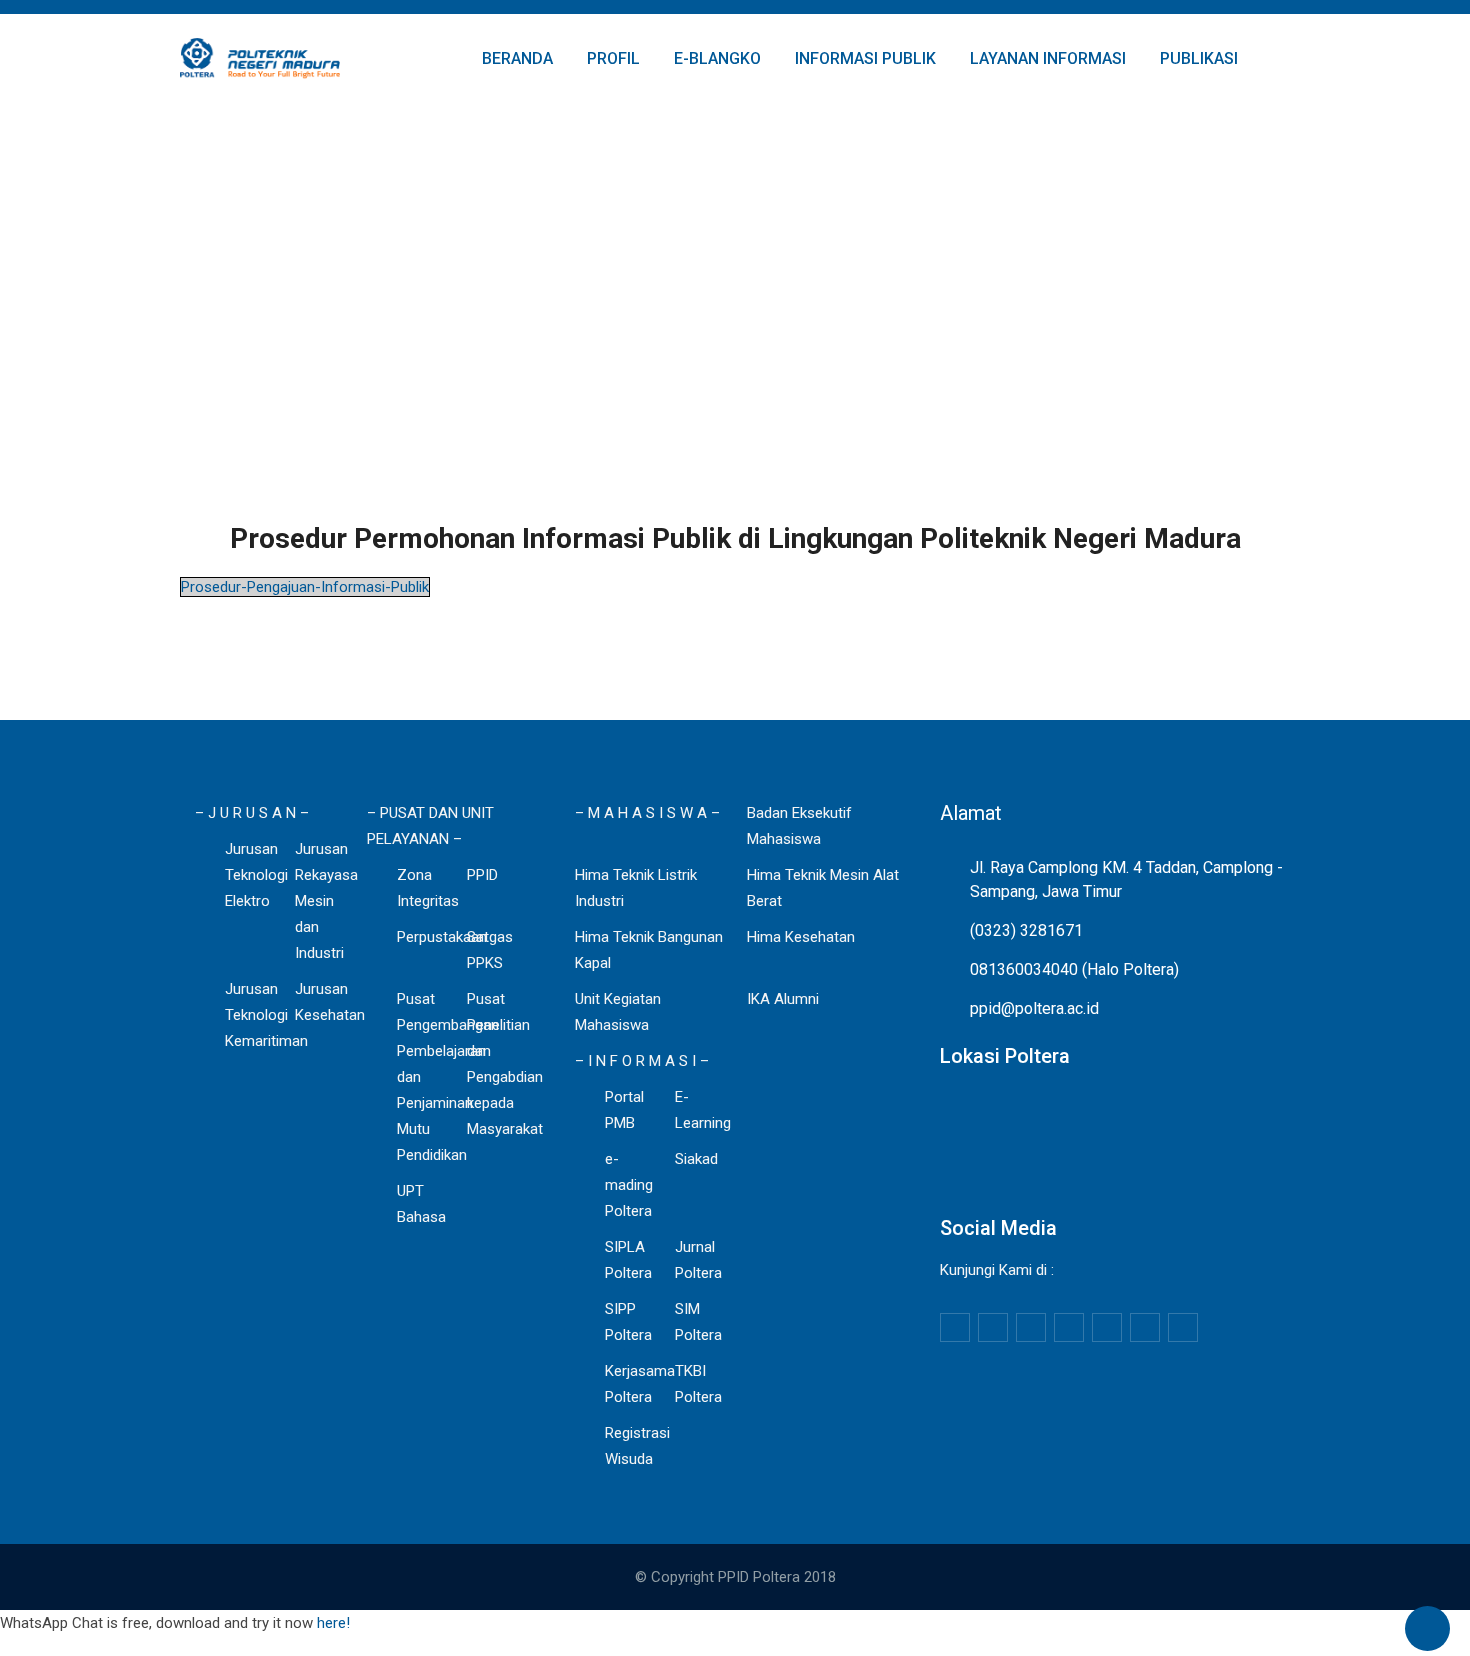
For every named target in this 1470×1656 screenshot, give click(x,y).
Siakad (696, 1159)
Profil (613, 58)
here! (333, 1623)
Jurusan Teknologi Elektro (256, 875)
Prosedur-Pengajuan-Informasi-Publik (305, 587)
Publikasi (1199, 58)
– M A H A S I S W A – (647, 813)
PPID (482, 875)
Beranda (517, 58)
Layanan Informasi (1048, 58)
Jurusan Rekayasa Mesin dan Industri (326, 901)
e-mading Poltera (629, 1185)
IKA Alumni (783, 999)
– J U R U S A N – (252, 813)
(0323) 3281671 (1026, 930)
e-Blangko (717, 58)
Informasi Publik (865, 58)
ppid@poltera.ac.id (1034, 1008)
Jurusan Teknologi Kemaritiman (266, 1015)
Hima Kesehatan (801, 937)
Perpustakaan (442, 937)
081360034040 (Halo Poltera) (1074, 969)
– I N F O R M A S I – (642, 1061)
